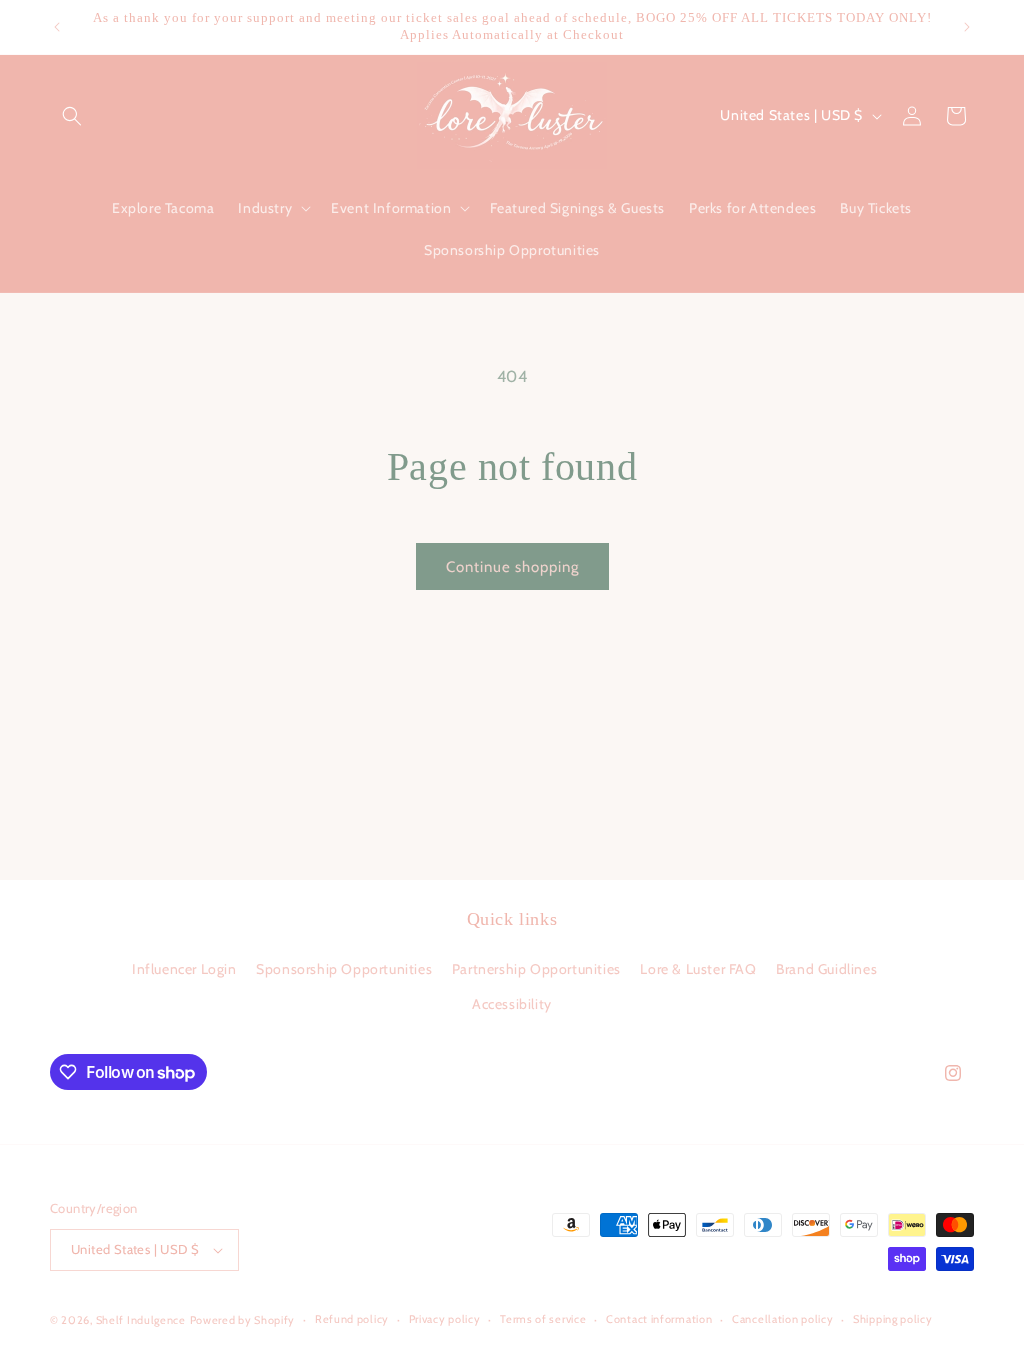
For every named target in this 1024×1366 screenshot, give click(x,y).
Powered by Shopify (243, 1320)
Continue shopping (512, 567)
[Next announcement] (967, 27)
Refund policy (352, 1319)
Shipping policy (893, 1319)
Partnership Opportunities (536, 969)
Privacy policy (445, 1319)
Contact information (659, 1319)
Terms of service (543, 1319)
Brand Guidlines (826, 969)
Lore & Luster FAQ (698, 969)
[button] (72, 116)
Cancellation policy (782, 1319)
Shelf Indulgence (141, 1320)
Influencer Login (184, 969)
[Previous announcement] (57, 27)
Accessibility (512, 1004)
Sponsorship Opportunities (344, 969)
